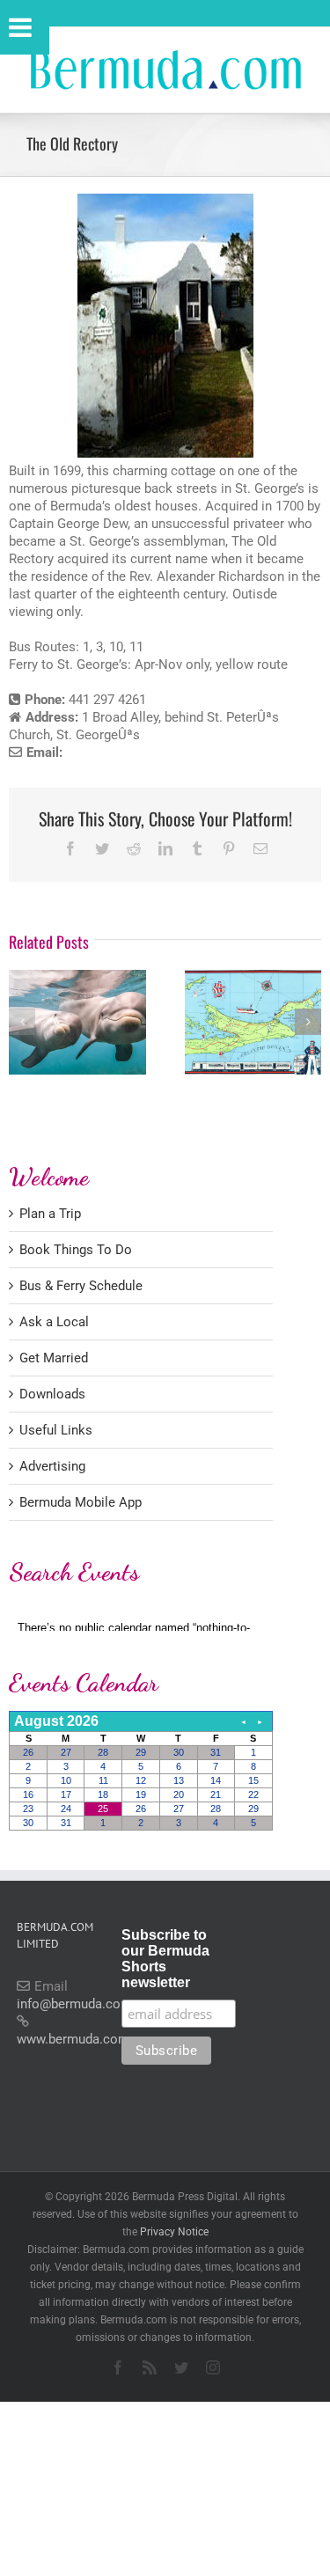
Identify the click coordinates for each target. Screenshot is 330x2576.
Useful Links (56, 1430)
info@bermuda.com (74, 2004)
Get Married (54, 1358)
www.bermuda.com (73, 2039)
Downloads (52, 1394)
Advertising (52, 1466)
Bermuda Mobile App (81, 1502)
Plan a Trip (50, 1214)
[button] (22, 1022)
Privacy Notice (174, 2232)
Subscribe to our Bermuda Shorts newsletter (165, 1959)
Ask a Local (54, 1322)
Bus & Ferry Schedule (81, 1286)
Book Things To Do (76, 1250)
